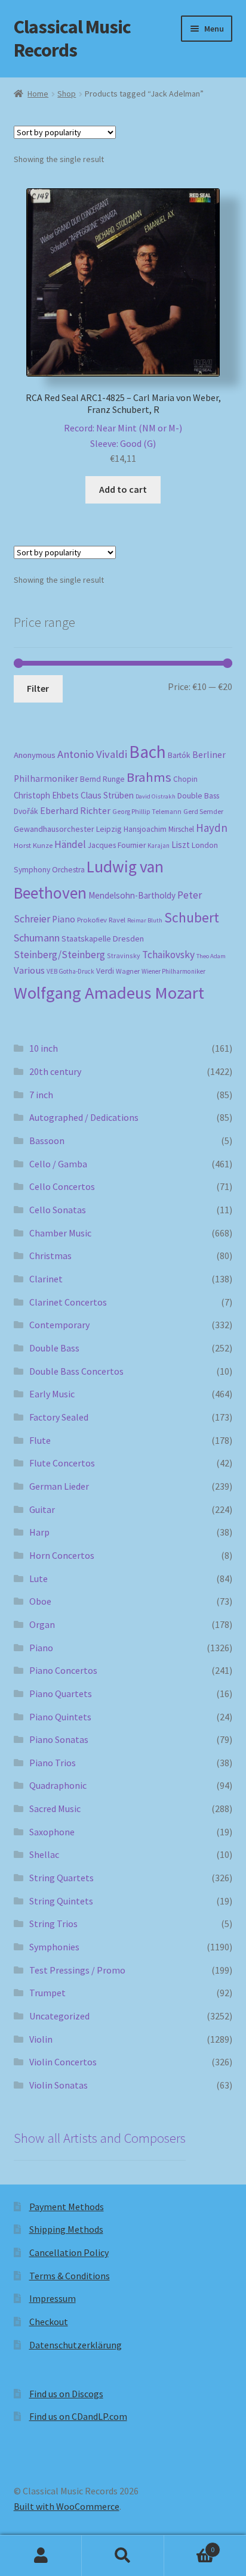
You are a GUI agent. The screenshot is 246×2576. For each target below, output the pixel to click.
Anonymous (35, 755)
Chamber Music (60, 1233)
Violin (41, 2039)
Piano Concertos (63, 1670)
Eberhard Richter (75, 810)
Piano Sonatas (59, 1739)
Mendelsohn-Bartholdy (132, 895)
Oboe (40, 1601)
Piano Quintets (60, 1717)
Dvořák (26, 811)
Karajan (159, 846)
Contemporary (59, 1325)
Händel (70, 844)
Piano (64, 919)
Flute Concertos (62, 1463)
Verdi (105, 971)
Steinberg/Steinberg (59, 955)
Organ (42, 1624)
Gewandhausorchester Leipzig (68, 829)
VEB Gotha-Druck (70, 971)
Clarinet (46, 1279)
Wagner (128, 971)
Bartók (179, 755)
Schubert (192, 917)
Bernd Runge (102, 779)
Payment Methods (67, 2207)
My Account (41, 2556)
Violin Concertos (63, 2062)
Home (38, 94)
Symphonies (54, 1947)
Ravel (117, 920)
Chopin (185, 779)
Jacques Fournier (117, 845)
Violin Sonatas (59, 2085)
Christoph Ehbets (46, 795)
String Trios (53, 1924)
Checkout (49, 2322)
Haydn (212, 828)
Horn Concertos (62, 1555)
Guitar (42, 1509)
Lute (39, 1578)
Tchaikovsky (168, 955)
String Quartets (61, 1878)
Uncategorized (59, 2016)
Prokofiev (92, 919)
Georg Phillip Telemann (147, 812)
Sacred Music (55, 1809)
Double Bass (198, 796)
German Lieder (59, 1486)
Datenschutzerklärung (76, 2345)
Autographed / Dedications (84, 1117)
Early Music (52, 1394)
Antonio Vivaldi (92, 754)
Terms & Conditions (70, 2276)
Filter (38, 688)
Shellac (44, 1854)
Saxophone (52, 1832)
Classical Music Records (72, 38)
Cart (190, 2545)
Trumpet (47, 1993)
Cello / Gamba (58, 1164)
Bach (147, 752)
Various (29, 970)
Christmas (50, 1256)
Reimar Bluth (145, 920)
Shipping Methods (66, 2229)
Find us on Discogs (66, 2394)
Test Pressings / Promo (77, 1970)
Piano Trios (53, 1763)
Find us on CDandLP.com (78, 2416)
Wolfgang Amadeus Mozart (109, 993)
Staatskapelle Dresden (103, 939)
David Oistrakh (156, 796)
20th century (55, 1071)
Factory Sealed (59, 1417)
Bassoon (47, 1141)
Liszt (181, 845)
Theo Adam (211, 956)
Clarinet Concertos (68, 1302)
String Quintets (61, 1901)
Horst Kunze (33, 845)
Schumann (37, 938)
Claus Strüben (107, 795)
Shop (67, 94)
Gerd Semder (203, 811)
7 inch (41, 1095)
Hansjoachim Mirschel (159, 829)
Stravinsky (124, 955)
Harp (39, 1532)
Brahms (149, 777)
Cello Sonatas (58, 1210)
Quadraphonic (58, 1785)
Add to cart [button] (123, 489)
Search (123, 2556)
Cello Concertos (62, 1186)
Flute (40, 1440)
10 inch (44, 1048)
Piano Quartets (61, 1693)
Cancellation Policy (69, 2252)
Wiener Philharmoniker (173, 971)
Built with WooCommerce (67, 2506)
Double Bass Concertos (76, 1371)
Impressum (53, 2298)
